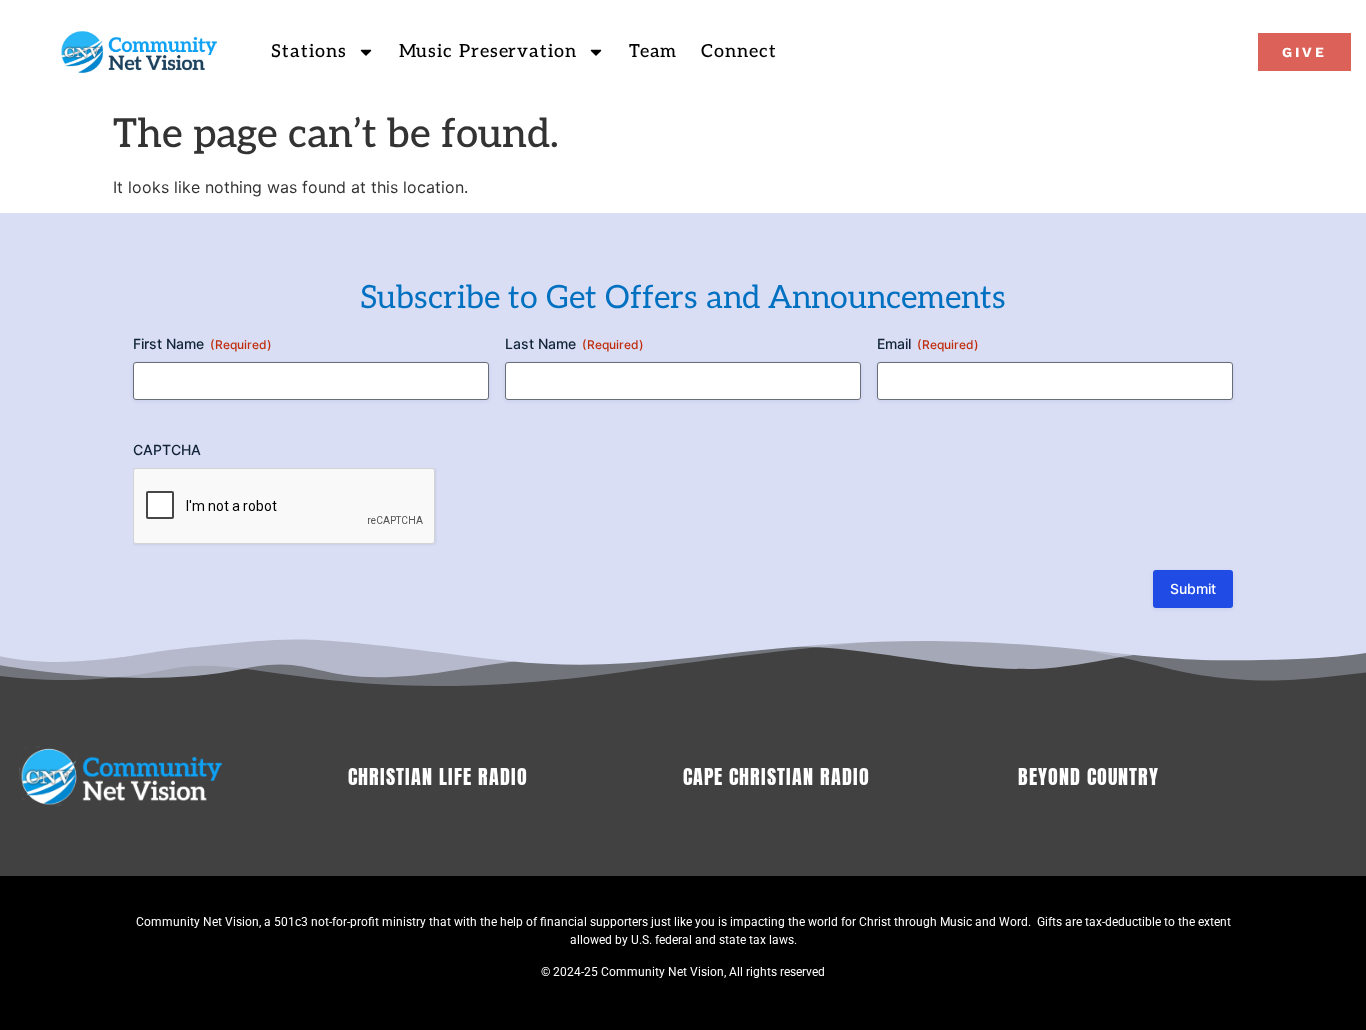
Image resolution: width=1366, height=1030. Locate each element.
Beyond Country (1088, 776)
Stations (308, 51)
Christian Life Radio (438, 776)
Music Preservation (488, 51)
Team (653, 51)
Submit (1193, 588)
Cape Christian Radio (776, 776)
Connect (738, 51)
